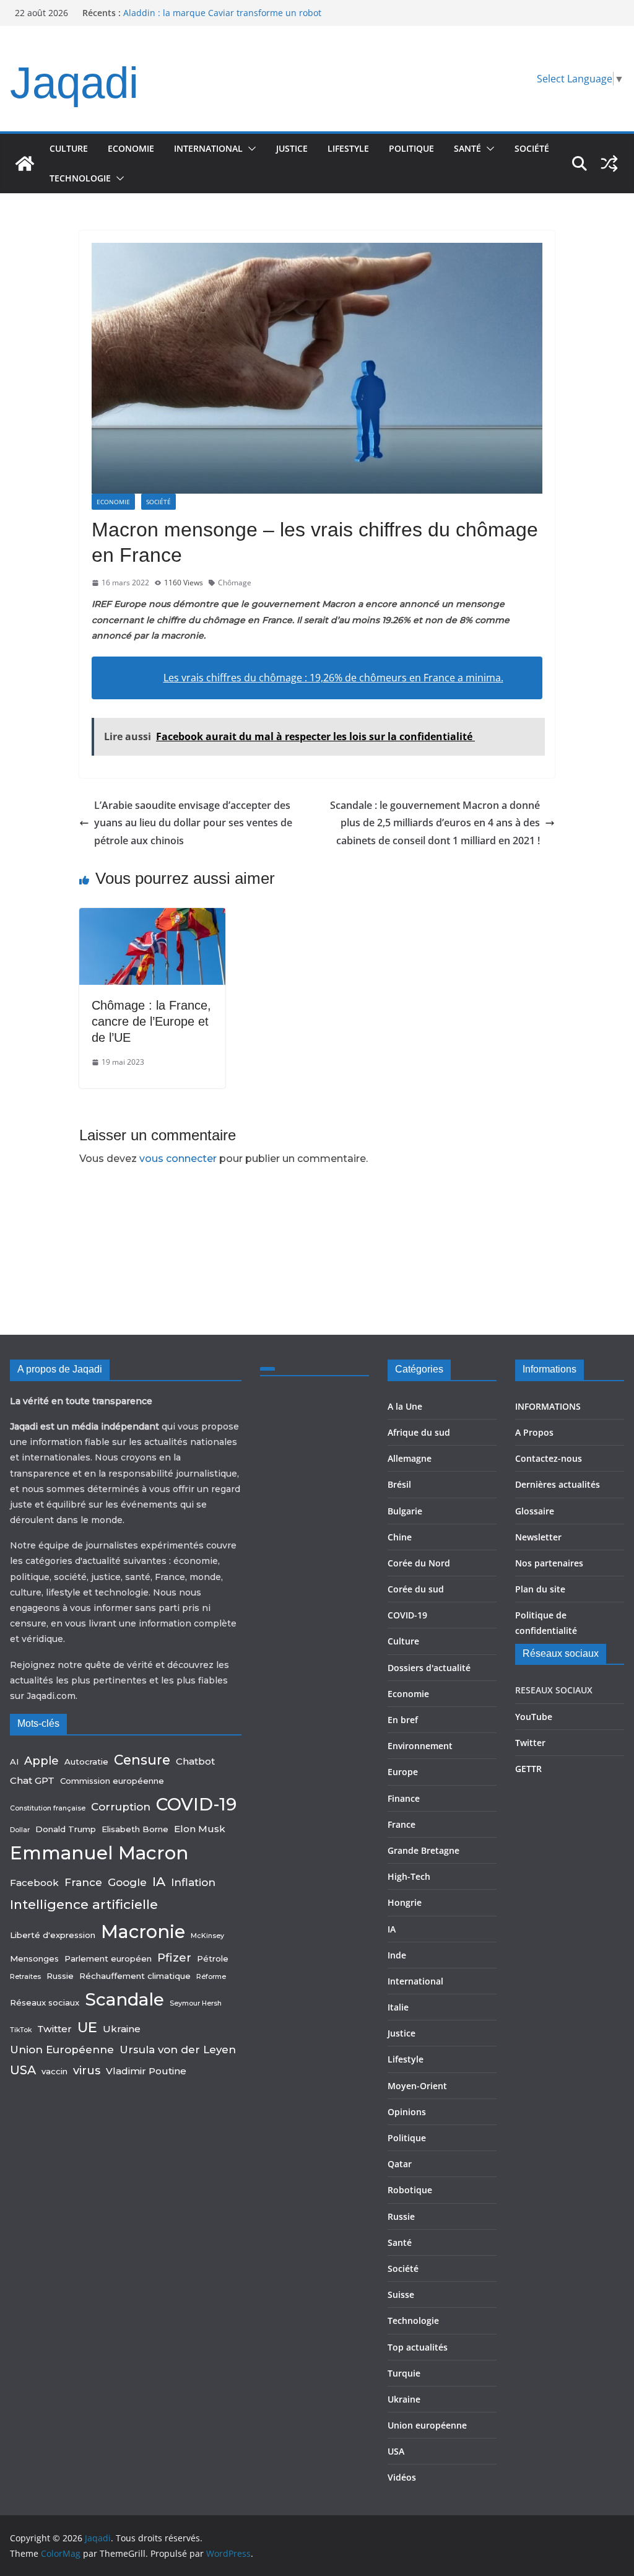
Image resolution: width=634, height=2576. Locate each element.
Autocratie (86, 1762)
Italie (398, 2007)
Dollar (20, 1830)
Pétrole (213, 1958)
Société (532, 148)
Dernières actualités (558, 1484)
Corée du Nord (419, 1563)
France (83, 1882)
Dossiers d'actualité (429, 1668)
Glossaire (535, 1511)
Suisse (401, 2294)
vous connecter (178, 1159)
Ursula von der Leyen (178, 2050)
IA (159, 1881)
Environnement (420, 1746)
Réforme (211, 1977)
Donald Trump (66, 1829)
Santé (467, 148)
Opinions (407, 2112)
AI (14, 1762)
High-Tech (409, 1876)
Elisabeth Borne (135, 1829)
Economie (131, 148)
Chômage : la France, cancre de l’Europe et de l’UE (151, 1021)
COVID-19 (196, 1804)
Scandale (124, 1999)
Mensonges (34, 1958)
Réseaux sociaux (45, 2002)
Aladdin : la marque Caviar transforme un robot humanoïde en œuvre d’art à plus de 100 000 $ (222, 19)
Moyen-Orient (417, 2086)
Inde (397, 1955)
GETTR (528, 1769)
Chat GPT (32, 1780)
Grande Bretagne (423, 1850)
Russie (60, 1976)
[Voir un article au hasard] (609, 164)
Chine (400, 1537)
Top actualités (418, 2347)
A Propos (534, 1432)
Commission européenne (112, 1781)
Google (127, 1882)
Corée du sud (416, 1589)
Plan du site (540, 1589)
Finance (404, 1798)
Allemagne (410, 1458)
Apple (41, 1761)
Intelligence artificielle (84, 1904)
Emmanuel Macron (99, 1853)
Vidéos (402, 2477)
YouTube (534, 1717)
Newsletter (538, 1537)
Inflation (193, 1882)
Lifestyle (348, 148)
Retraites (25, 1977)
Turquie (404, 2373)
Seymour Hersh (196, 2003)
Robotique (410, 2190)
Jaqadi (74, 83)
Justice (292, 148)
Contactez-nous (549, 1458)
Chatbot (195, 1761)
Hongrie (405, 1902)
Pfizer (174, 1958)
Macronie (143, 1932)
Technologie (80, 178)
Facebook (34, 1883)
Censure (142, 1760)
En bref (403, 1720)
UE (87, 2027)
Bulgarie (405, 1511)
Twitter (54, 2029)
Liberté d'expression (53, 1935)
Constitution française (48, 1808)
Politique (411, 148)
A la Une (405, 1406)
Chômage (235, 583)
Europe (403, 1772)
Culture (69, 148)
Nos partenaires (549, 1563)
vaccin (54, 2071)
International (208, 148)
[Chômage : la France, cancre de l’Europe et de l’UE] (152, 917)
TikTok (21, 2030)
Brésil (399, 1484)
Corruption (121, 1807)
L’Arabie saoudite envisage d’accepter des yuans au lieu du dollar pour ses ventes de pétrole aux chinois (193, 823)
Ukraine (122, 2029)
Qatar (400, 2164)
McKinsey (207, 1936)
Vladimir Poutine (146, 2071)
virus (87, 2070)
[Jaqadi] (25, 164)
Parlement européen (108, 1958)
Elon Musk (200, 1829)
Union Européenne (62, 2050)
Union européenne (427, 2425)
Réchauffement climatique (135, 1976)
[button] (250, 149)
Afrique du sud (419, 1432)
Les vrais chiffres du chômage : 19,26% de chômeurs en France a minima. (333, 678)
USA (23, 2070)
